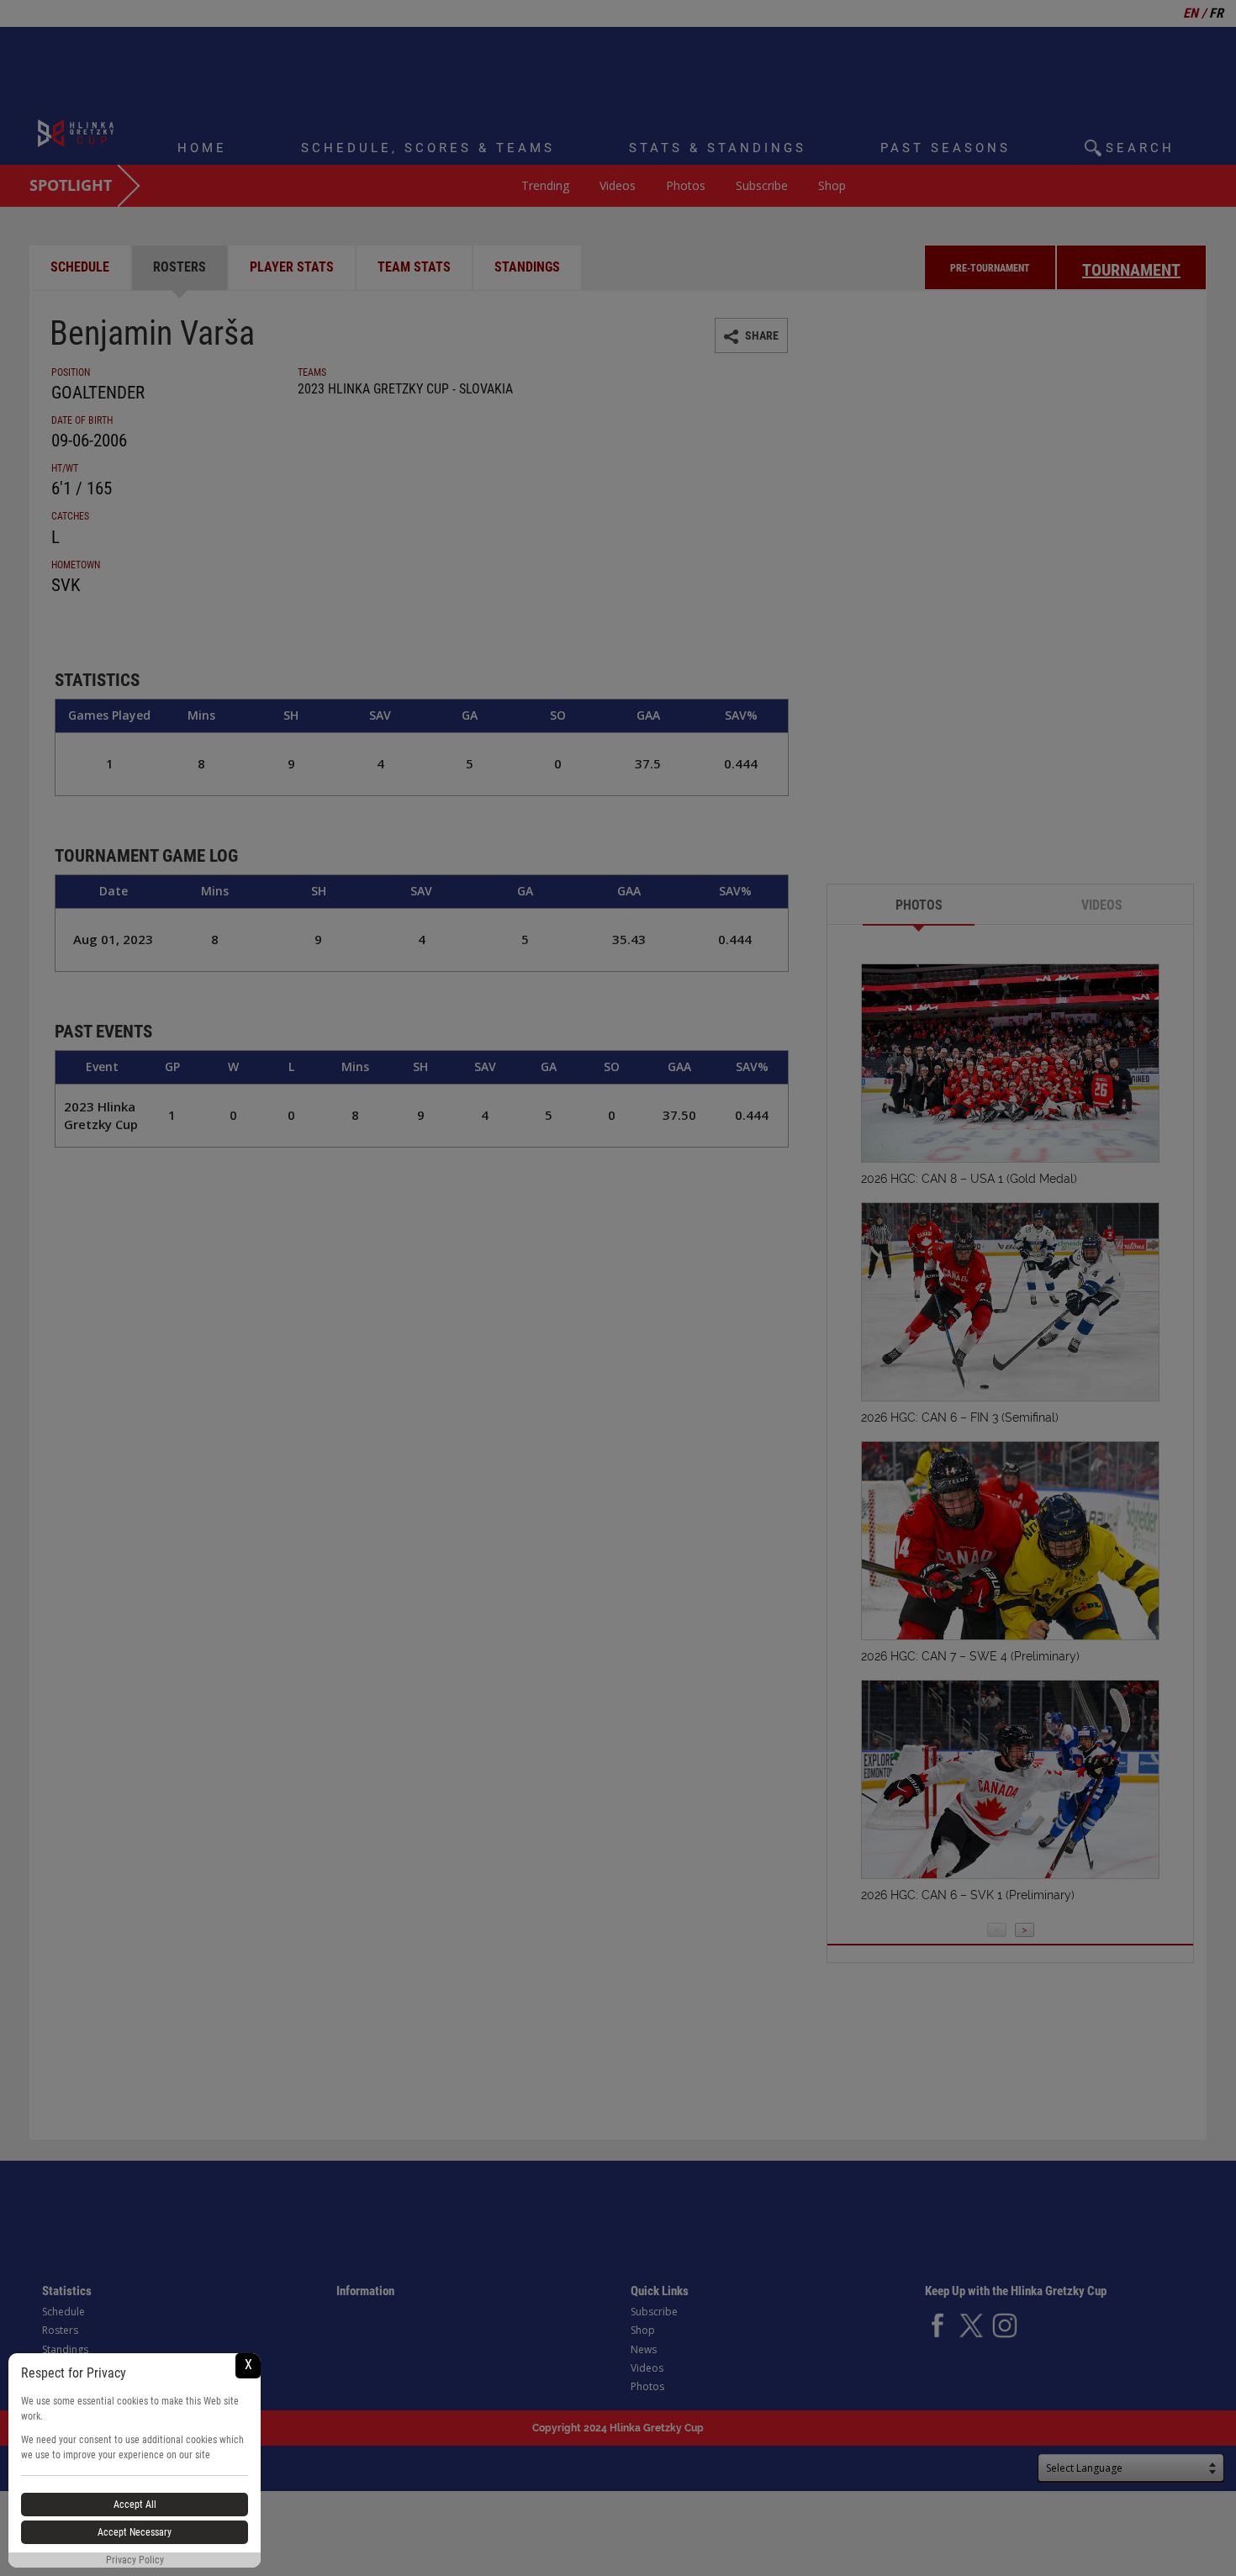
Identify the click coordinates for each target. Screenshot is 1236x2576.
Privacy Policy (135, 2560)
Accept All (135, 2505)
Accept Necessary (135, 2532)
